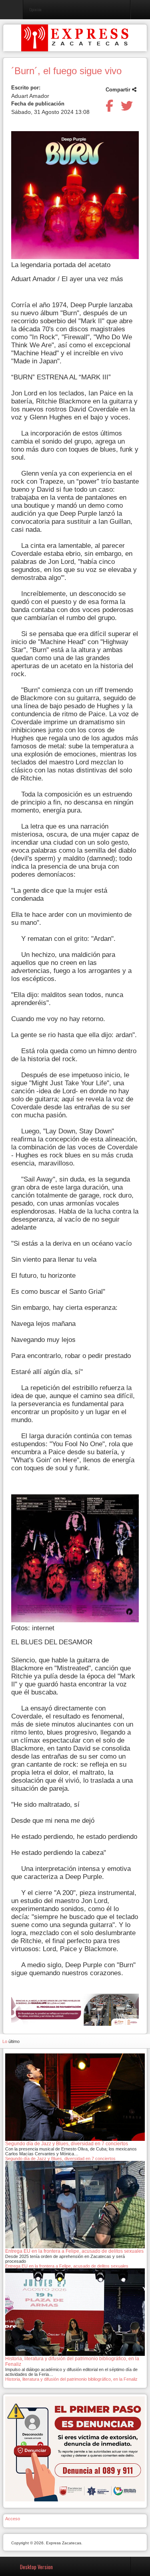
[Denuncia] (75, 2448)
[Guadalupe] (75, 2010)
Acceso (13, 2519)
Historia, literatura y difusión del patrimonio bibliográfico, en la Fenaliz (71, 2379)
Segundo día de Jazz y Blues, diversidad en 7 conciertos (60, 2158)
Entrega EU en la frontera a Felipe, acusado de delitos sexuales (67, 2266)
